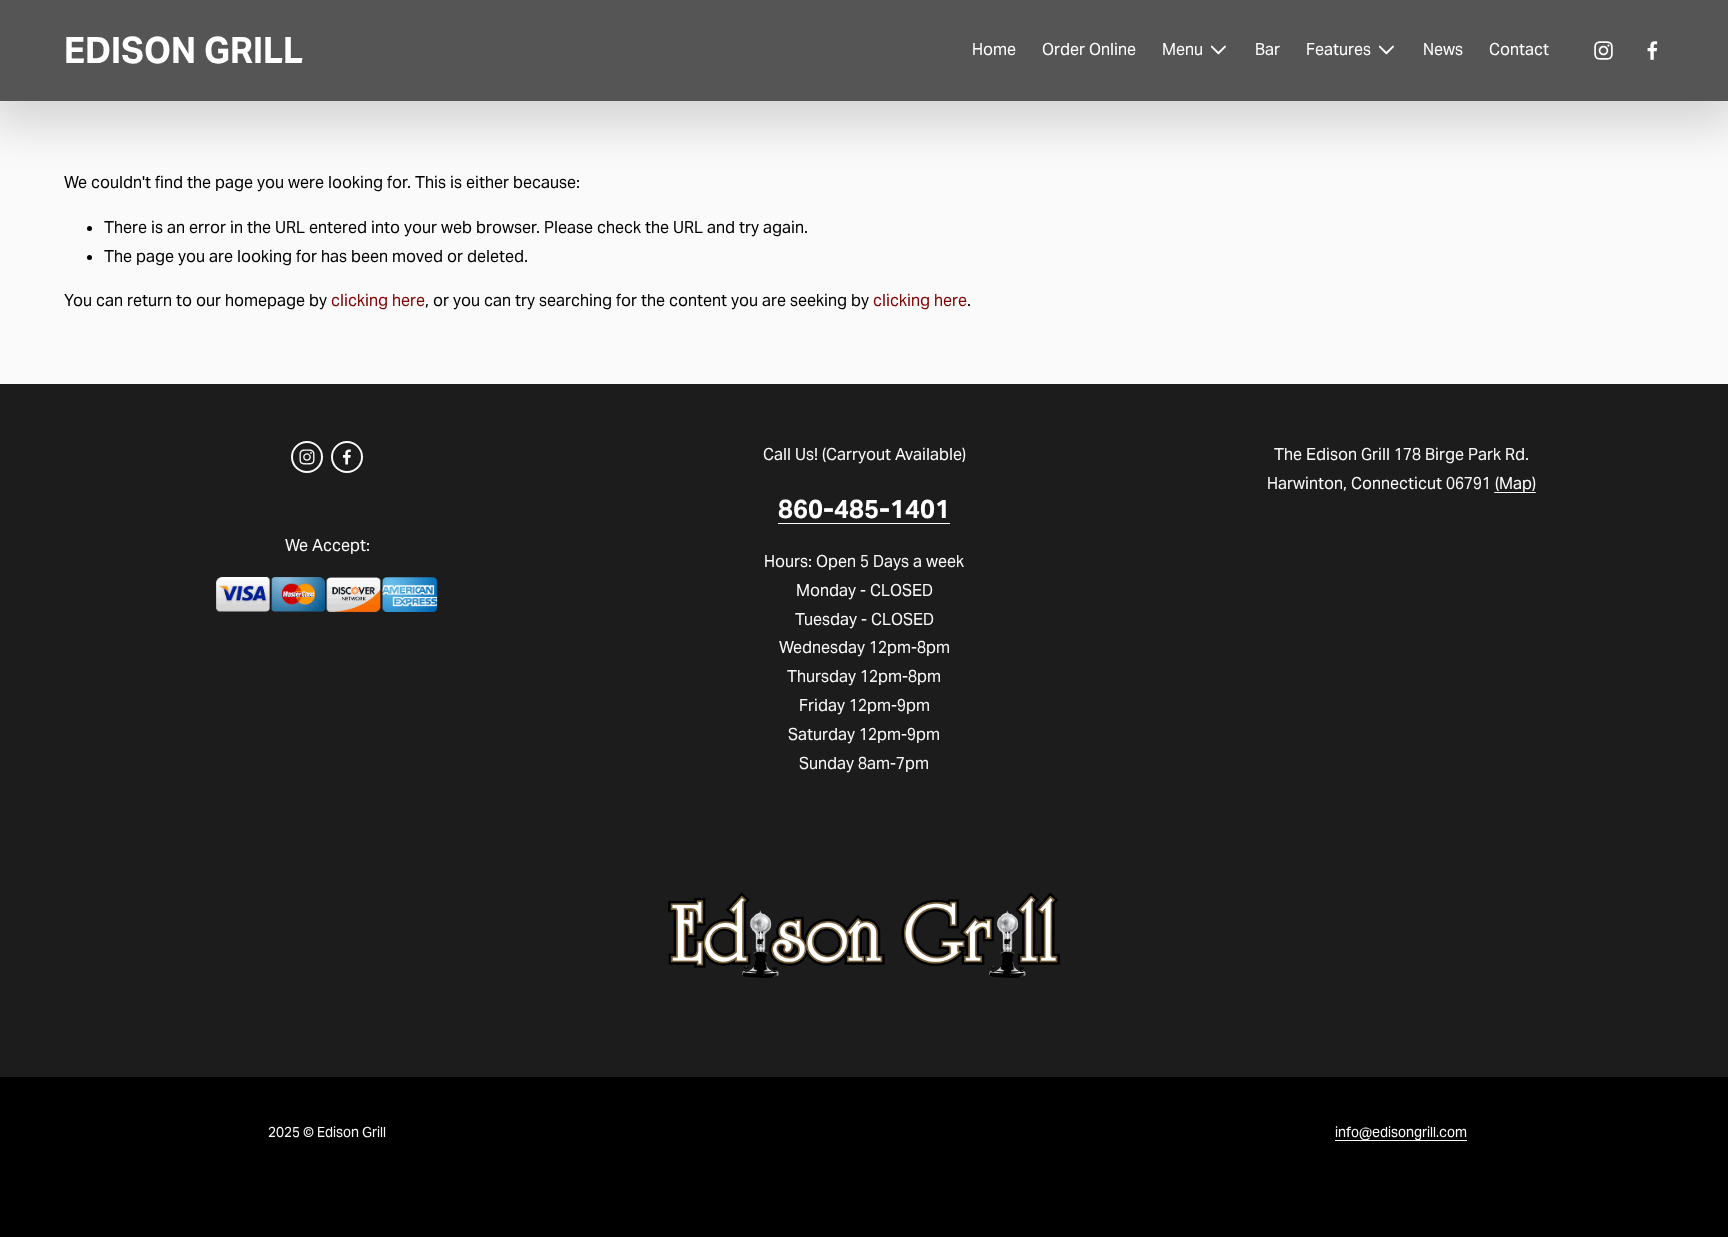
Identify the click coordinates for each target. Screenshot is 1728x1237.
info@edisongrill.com (1401, 1132)
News (1443, 49)
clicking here (378, 300)
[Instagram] (1603, 50)
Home (994, 49)
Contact (1519, 49)
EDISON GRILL (183, 50)
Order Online (1089, 49)
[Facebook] (1652, 50)
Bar (1267, 49)
